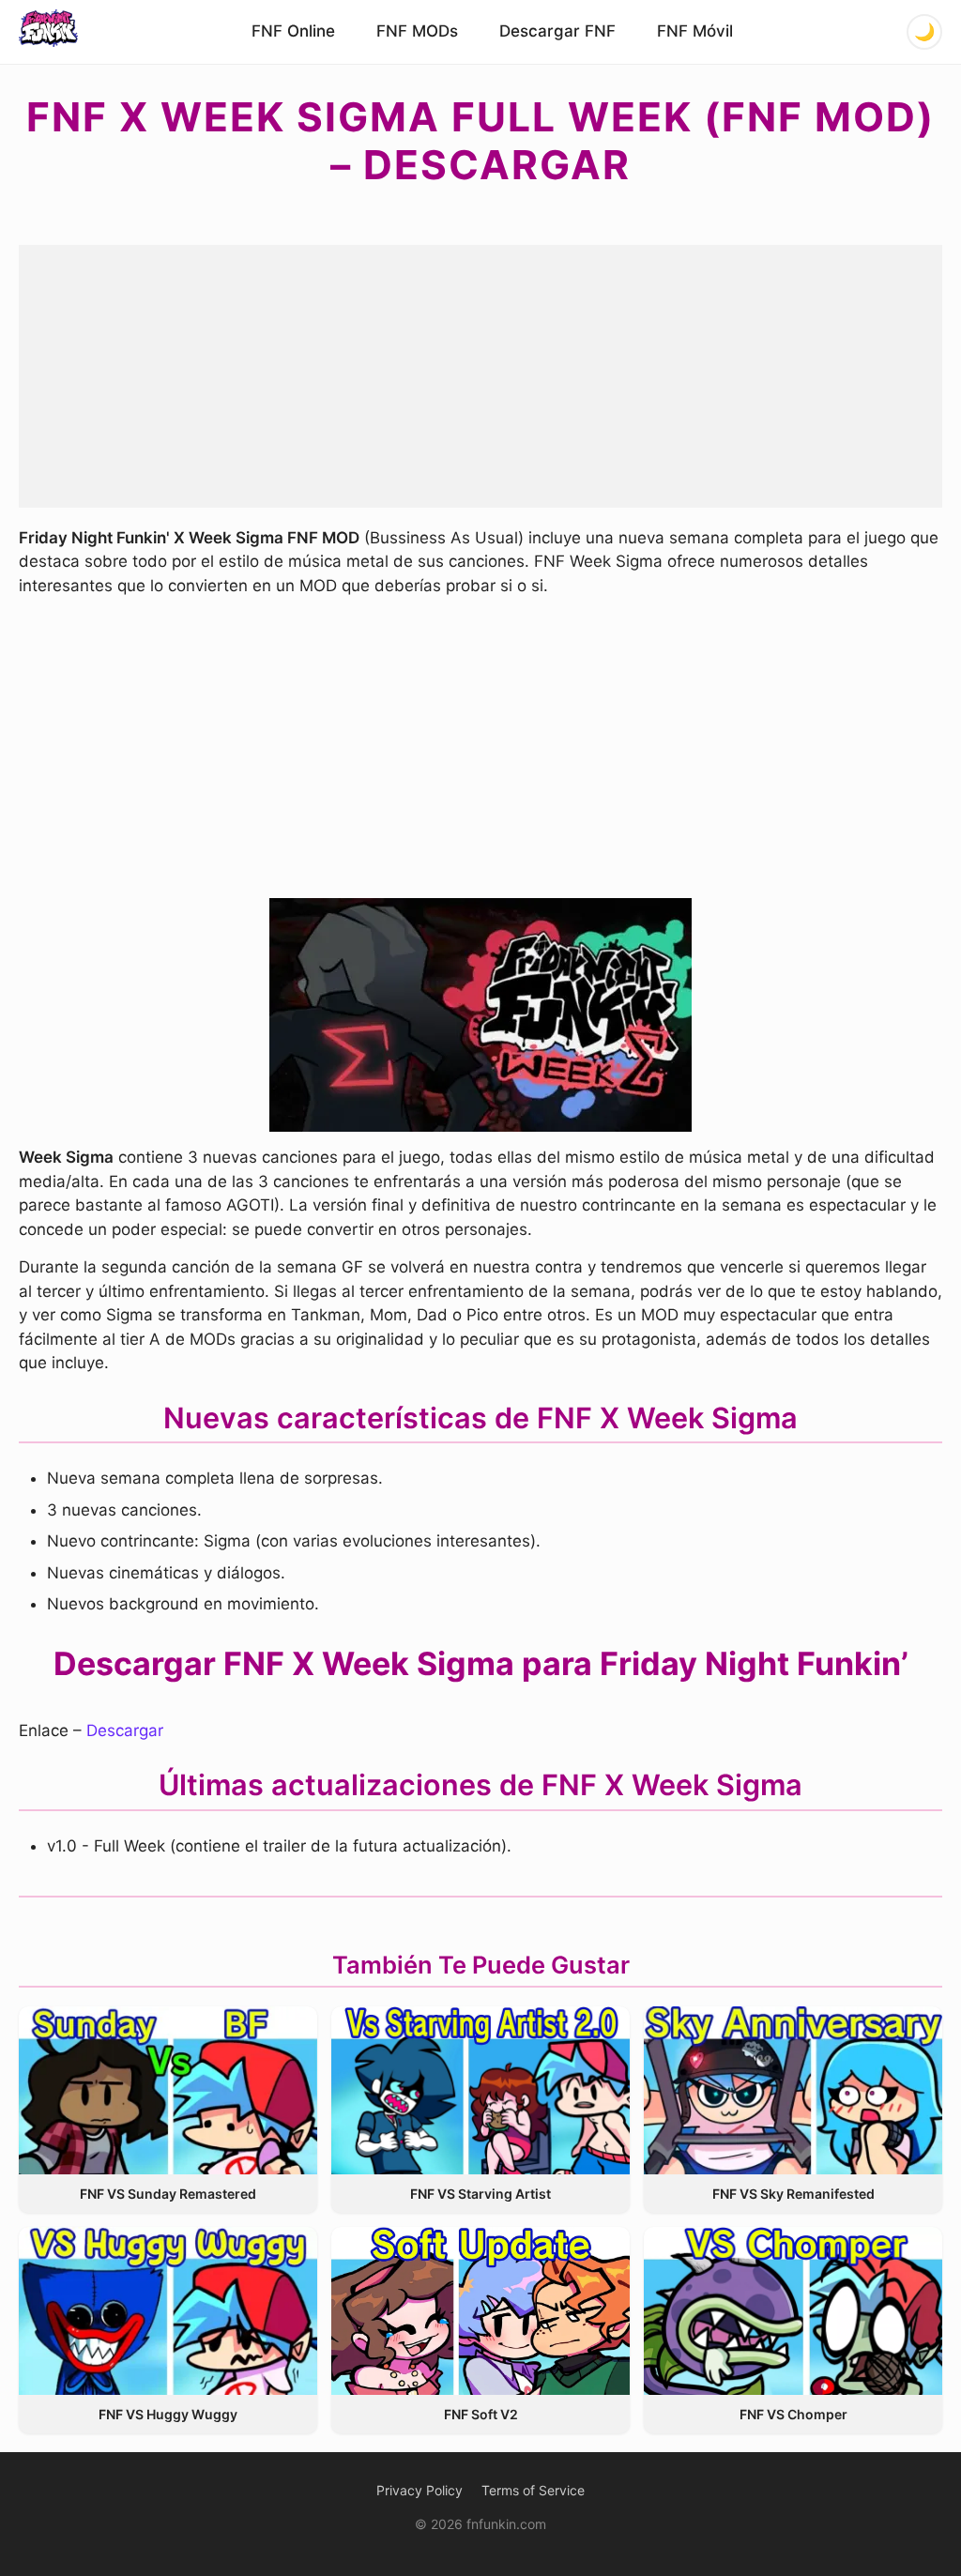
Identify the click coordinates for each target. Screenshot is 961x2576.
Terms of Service (533, 2490)
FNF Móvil (695, 31)
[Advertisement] (480, 376)
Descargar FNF (557, 31)
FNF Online (293, 31)
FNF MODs (417, 31)
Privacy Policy (419, 2490)
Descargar (125, 1730)
